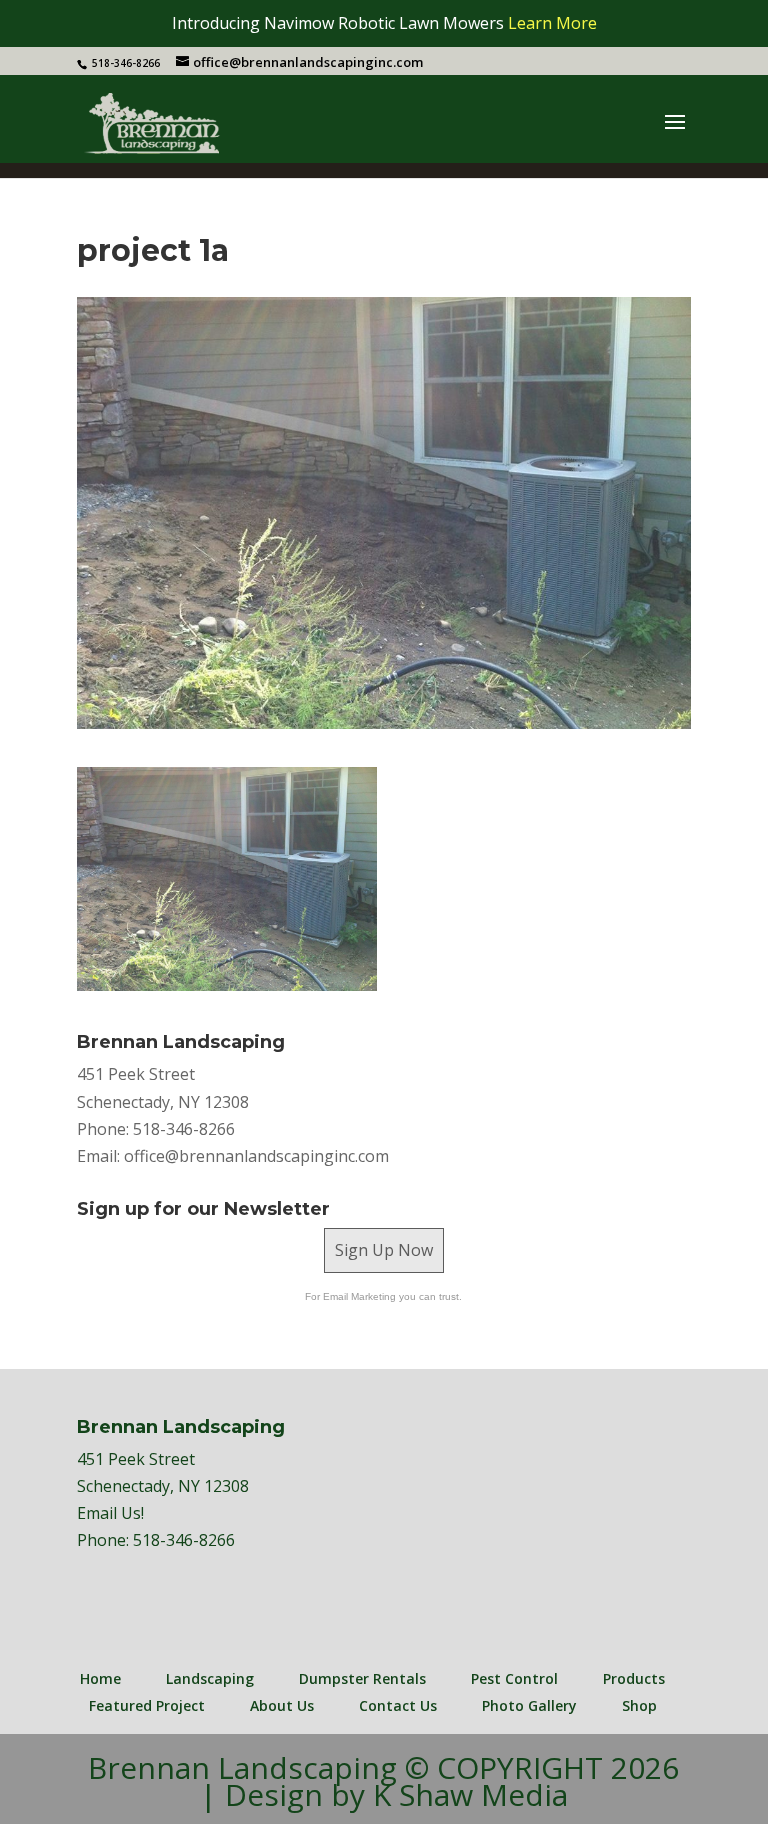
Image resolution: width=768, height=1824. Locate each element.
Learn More (552, 23)
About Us (282, 1705)
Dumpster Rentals (362, 1678)
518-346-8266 (184, 1540)
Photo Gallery (529, 1705)
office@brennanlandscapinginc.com (256, 1156)
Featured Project (147, 1705)
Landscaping (210, 1678)
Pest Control (514, 1678)
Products (634, 1678)
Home (100, 1678)
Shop (639, 1705)
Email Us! (110, 1513)
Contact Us (398, 1705)
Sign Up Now (384, 1250)
